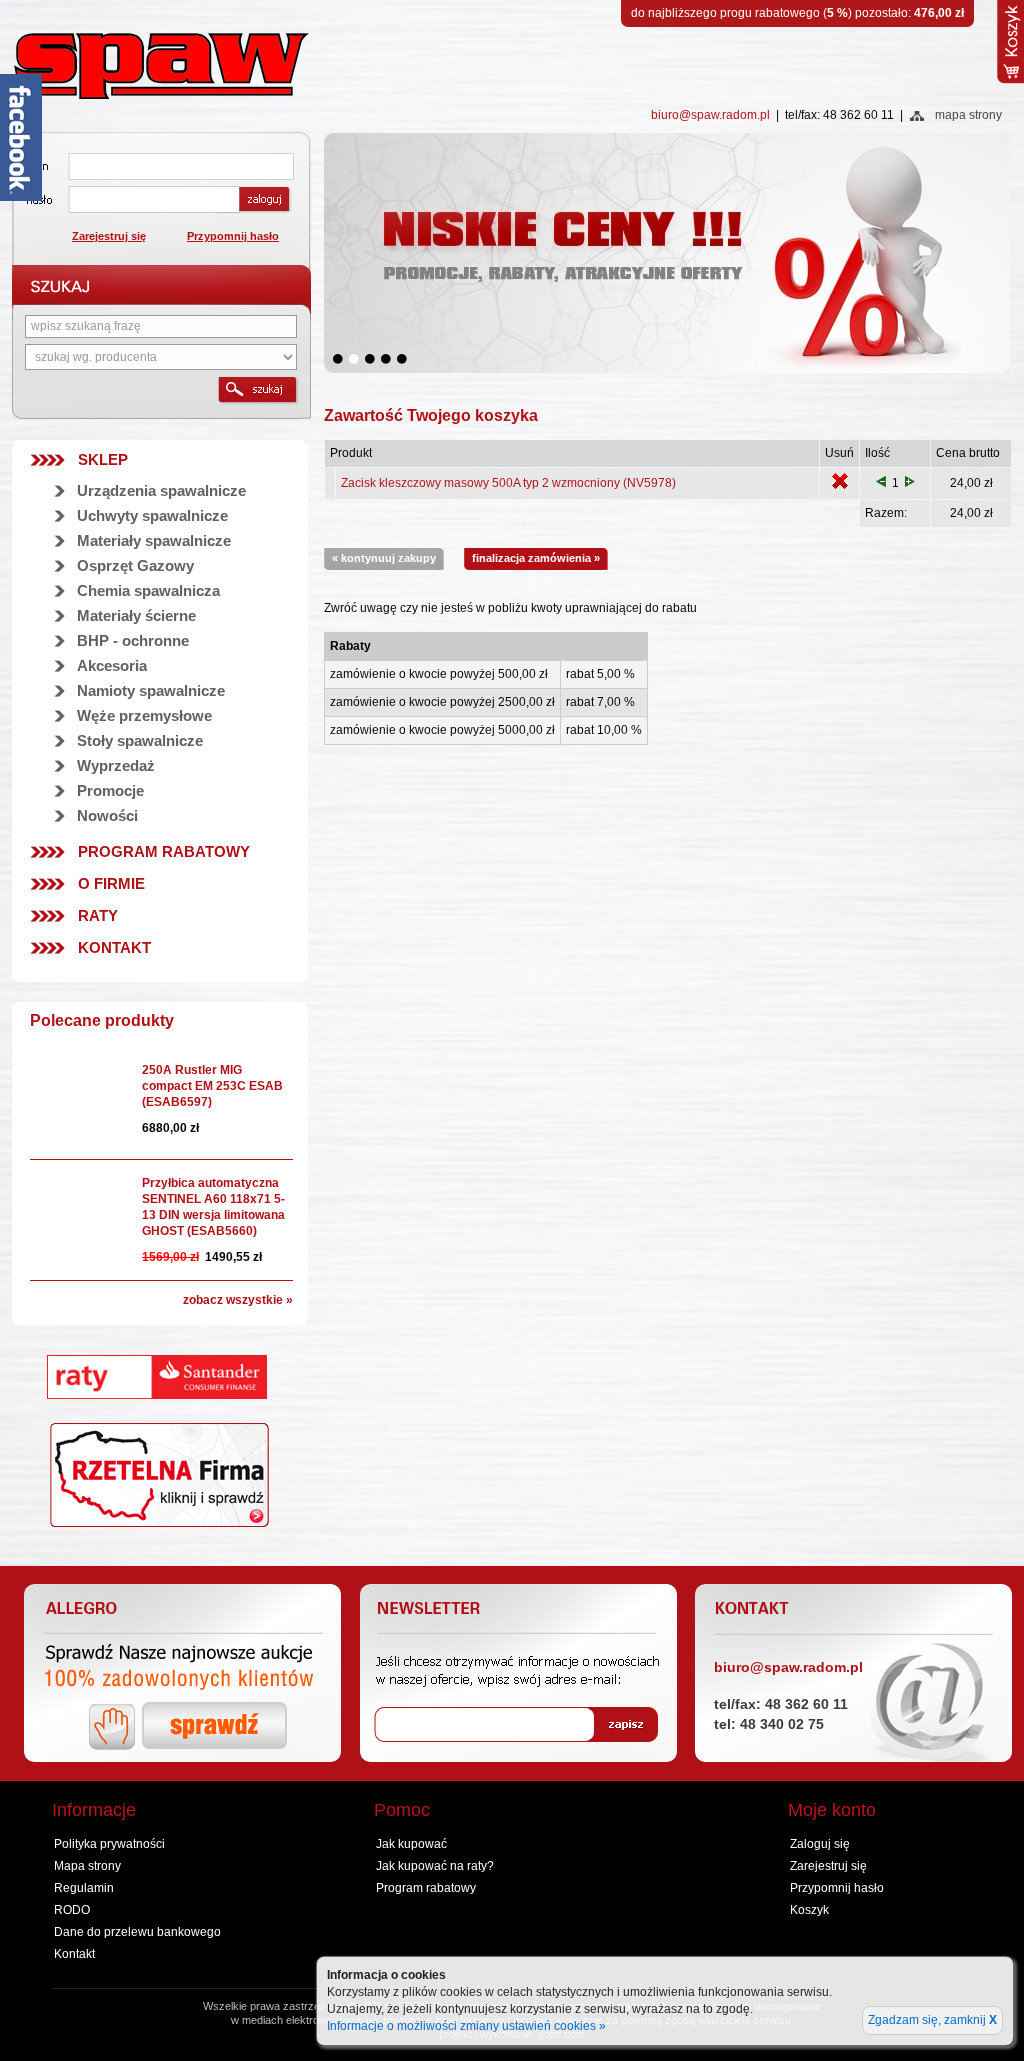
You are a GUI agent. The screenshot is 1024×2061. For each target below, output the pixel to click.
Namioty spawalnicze (151, 690)
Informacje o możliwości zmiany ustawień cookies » (466, 2026)
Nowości (107, 815)
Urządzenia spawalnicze (161, 490)
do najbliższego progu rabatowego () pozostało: (797, 13)
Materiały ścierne (136, 615)
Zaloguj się (820, 1844)
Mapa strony (87, 1866)
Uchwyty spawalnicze (152, 515)
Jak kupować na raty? (435, 1866)
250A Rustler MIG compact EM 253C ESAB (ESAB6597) (212, 1086)
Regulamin (84, 1888)
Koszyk (809, 1910)
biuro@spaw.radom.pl (710, 115)
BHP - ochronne (133, 640)
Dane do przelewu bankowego (137, 1932)
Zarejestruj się (109, 236)
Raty (98, 915)
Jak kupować (411, 1844)
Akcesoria (112, 665)
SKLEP (103, 459)
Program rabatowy (164, 851)
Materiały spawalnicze (154, 540)
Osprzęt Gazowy (135, 565)
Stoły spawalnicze (140, 740)
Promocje (110, 790)
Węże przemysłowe (144, 715)
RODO (72, 1910)
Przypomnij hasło (233, 236)
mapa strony (968, 115)
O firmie (111, 883)
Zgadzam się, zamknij (932, 2020)
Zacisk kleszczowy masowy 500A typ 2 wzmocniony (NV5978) (508, 483)
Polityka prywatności (109, 1844)
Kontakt (114, 947)
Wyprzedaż (116, 765)
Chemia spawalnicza (148, 590)
